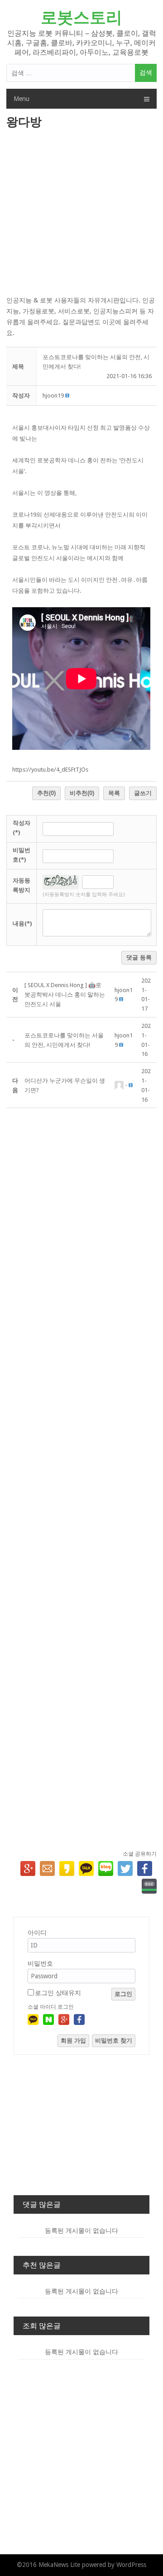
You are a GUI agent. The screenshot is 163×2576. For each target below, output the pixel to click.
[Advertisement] (81, 213)
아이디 (37, 1933)
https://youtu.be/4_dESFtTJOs (50, 770)
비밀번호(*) (22, 855)
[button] (53, 396)
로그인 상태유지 (58, 1993)
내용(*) (22, 923)
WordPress (131, 2565)
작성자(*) (22, 828)
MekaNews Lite (59, 2565)
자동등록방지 (22, 885)
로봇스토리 (81, 17)
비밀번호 (40, 1963)
